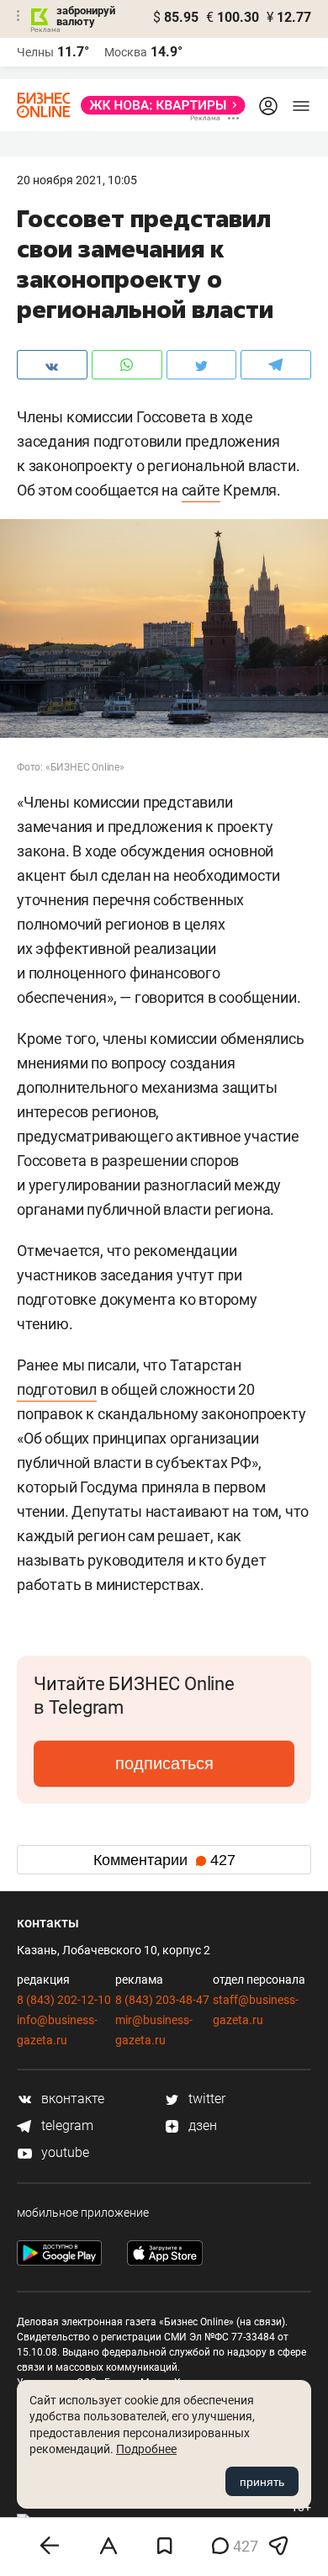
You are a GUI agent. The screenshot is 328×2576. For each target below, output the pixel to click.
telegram (66, 2125)
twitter (205, 2099)
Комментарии (164, 1860)
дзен (201, 2125)
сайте (201, 490)
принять (262, 2482)
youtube (63, 2152)
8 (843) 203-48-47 (162, 2000)
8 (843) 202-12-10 (64, 2000)
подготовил (57, 1389)
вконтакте (71, 2099)
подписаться (164, 1763)
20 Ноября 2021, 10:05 (77, 180)
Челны (35, 52)
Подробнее (146, 2449)
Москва (126, 52)
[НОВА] (158, 105)
